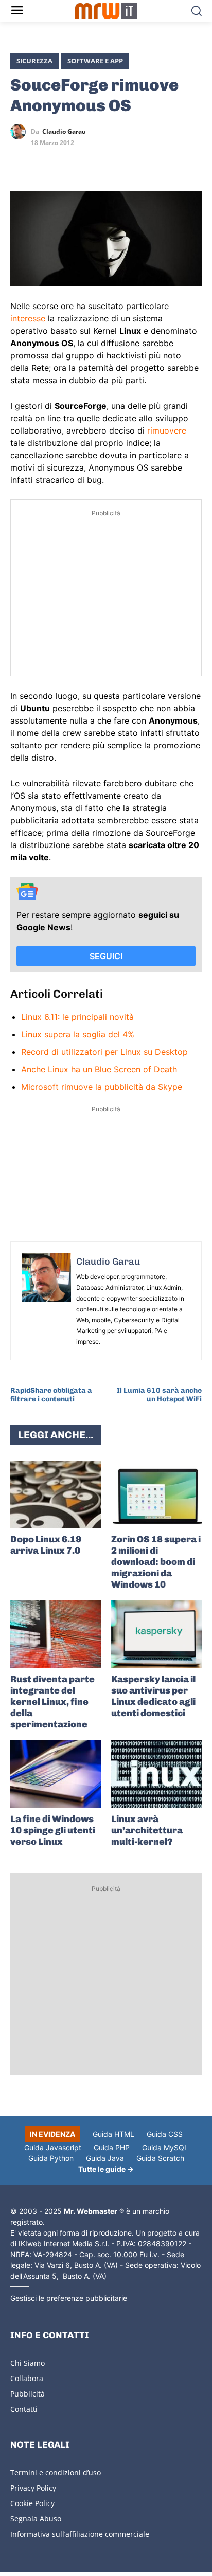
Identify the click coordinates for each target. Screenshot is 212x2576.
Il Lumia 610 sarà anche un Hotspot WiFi (159, 1395)
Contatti (24, 2409)
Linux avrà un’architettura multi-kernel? (147, 1830)
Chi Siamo (28, 2363)
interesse (28, 318)
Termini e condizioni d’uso (56, 2472)
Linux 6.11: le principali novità (77, 1017)
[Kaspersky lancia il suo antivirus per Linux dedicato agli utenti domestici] (156, 1634)
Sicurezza (34, 61)
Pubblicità (28, 2394)
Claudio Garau (64, 132)
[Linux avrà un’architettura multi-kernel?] (156, 1774)
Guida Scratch (160, 2158)
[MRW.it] (106, 11)
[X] (21, 161)
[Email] (115, 161)
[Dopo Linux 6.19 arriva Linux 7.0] (56, 1494)
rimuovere (167, 430)
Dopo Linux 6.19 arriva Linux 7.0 (46, 1545)
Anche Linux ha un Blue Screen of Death (99, 1069)
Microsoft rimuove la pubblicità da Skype (102, 1087)
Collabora (27, 2378)
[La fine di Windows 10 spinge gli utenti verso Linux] (56, 1774)
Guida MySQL (165, 2147)
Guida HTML (113, 2134)
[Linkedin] (44, 161)
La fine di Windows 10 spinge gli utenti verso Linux (53, 1830)
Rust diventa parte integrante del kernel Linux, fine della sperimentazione (52, 1702)
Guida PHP (112, 2147)
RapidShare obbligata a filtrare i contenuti (51, 1395)
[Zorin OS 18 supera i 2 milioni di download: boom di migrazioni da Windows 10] (156, 1494)
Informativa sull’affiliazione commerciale (80, 2534)
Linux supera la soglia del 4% (78, 1034)
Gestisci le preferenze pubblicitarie (69, 2298)
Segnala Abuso (36, 2519)
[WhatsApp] (68, 161)
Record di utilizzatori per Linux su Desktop (104, 1052)
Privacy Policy (33, 2488)
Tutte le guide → (106, 2169)
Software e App (95, 61)
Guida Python (51, 2158)
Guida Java (105, 2158)
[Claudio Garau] (21, 132)
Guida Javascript (53, 2147)
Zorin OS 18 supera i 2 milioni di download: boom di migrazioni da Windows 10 (156, 1562)
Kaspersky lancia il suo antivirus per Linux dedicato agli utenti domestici (153, 1696)
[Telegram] (92, 161)
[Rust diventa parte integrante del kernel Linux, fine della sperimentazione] (56, 1634)
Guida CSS (165, 2134)
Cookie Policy (32, 2503)
